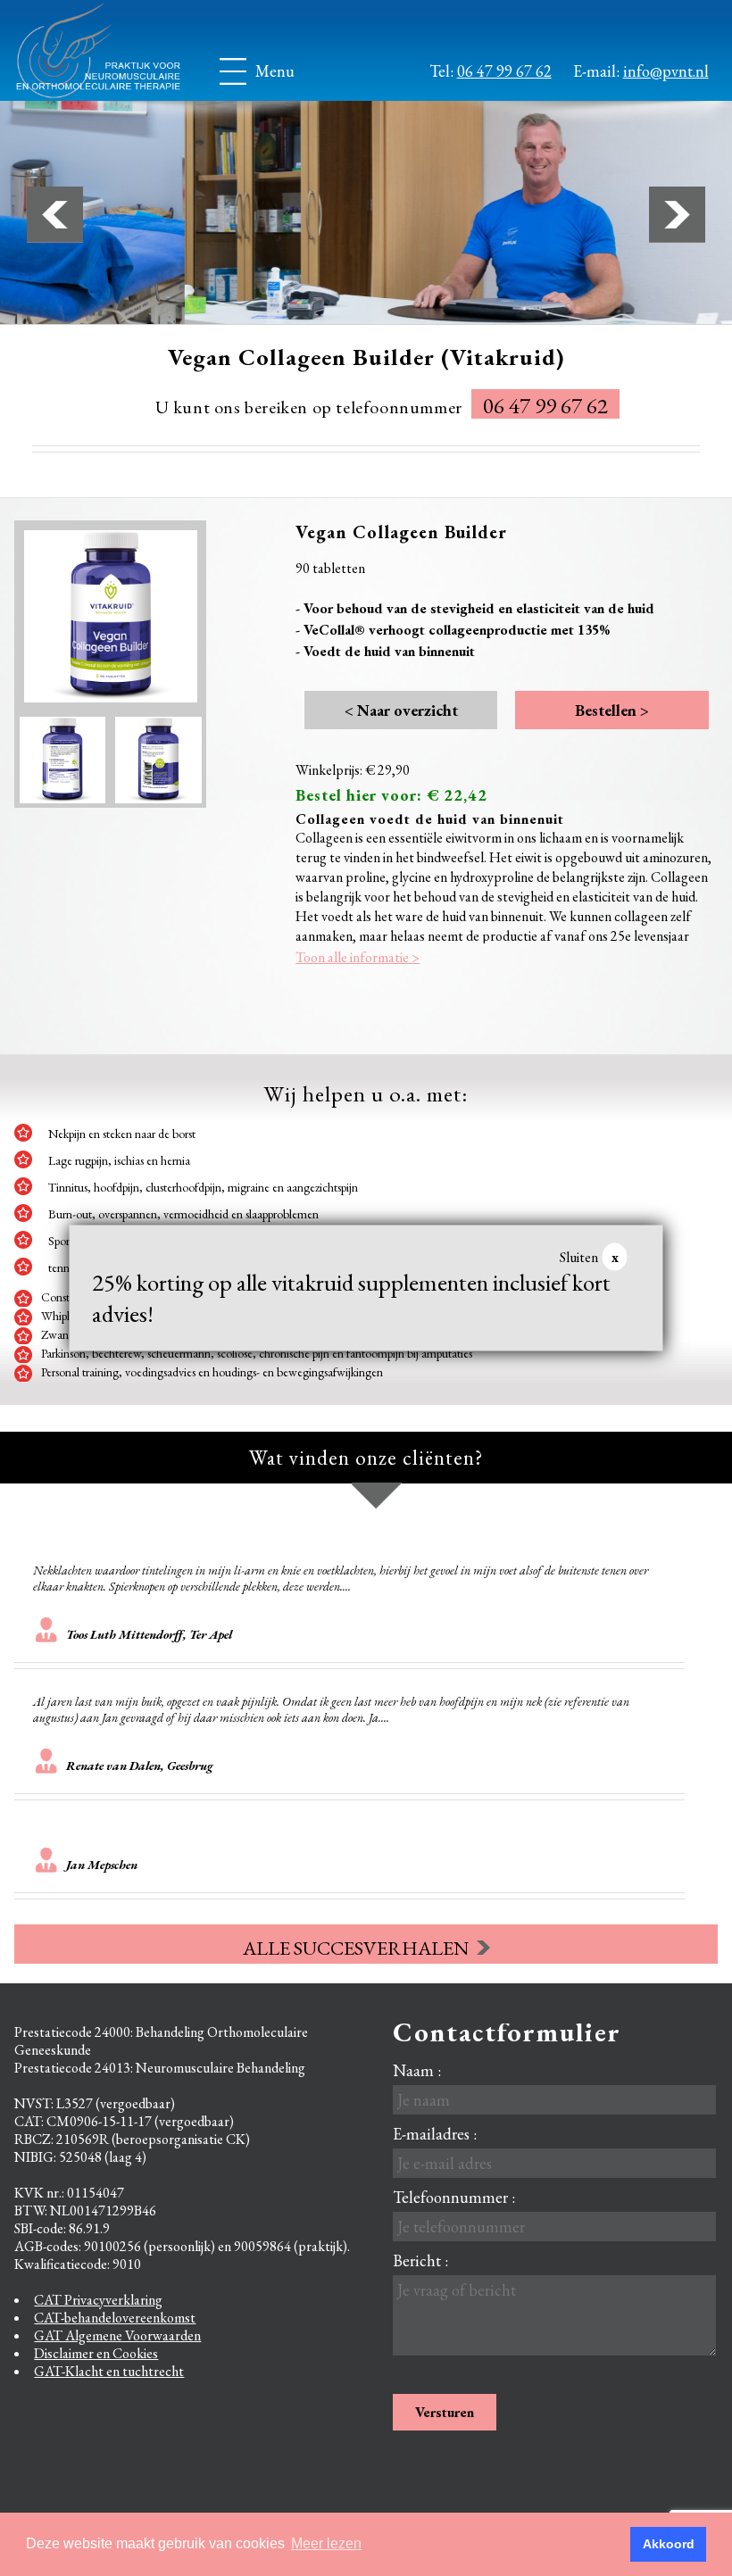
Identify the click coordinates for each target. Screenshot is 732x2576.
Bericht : (420, 2260)
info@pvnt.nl (666, 71)
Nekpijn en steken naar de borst (122, 1134)
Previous (55, 215)
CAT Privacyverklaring (98, 2300)
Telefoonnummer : (454, 2197)
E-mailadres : (435, 2134)
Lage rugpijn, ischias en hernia (119, 1160)
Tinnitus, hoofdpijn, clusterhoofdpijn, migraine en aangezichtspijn (203, 1187)
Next (677, 215)
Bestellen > (612, 710)
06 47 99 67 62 (504, 71)
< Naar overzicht (401, 710)
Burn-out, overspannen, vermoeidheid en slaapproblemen (183, 1214)
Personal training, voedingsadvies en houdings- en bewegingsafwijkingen (212, 1372)
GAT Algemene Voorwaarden (117, 2335)
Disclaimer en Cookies (96, 2353)
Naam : (417, 2070)
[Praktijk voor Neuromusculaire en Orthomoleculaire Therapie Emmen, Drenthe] (112, 50)
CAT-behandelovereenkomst (115, 2318)
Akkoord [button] (669, 2544)
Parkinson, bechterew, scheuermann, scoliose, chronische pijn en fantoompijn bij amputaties (257, 1353)
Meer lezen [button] (326, 2543)
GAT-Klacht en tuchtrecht (109, 2371)
